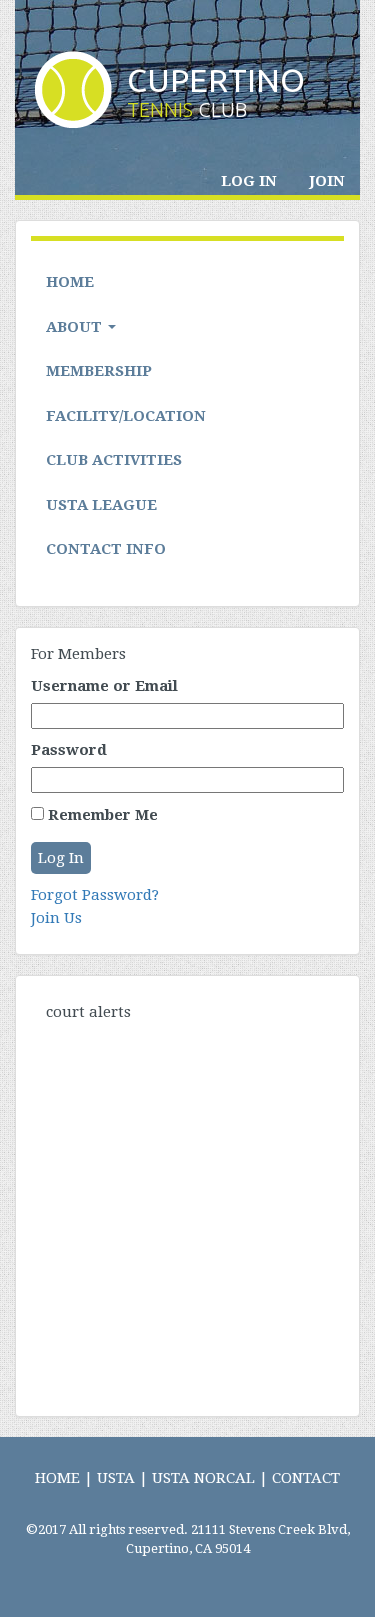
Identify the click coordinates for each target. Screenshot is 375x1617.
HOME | (64, 1478)
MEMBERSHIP (99, 371)
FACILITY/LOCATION (126, 416)
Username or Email (104, 686)
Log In (249, 181)
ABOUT (76, 327)
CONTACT (306, 1478)
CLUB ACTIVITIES (114, 460)
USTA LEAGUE (101, 505)
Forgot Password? (95, 895)
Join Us (56, 918)
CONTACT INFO (106, 549)
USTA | (122, 1478)
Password (69, 750)
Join (327, 181)
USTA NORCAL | (210, 1478)
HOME (70, 282)
